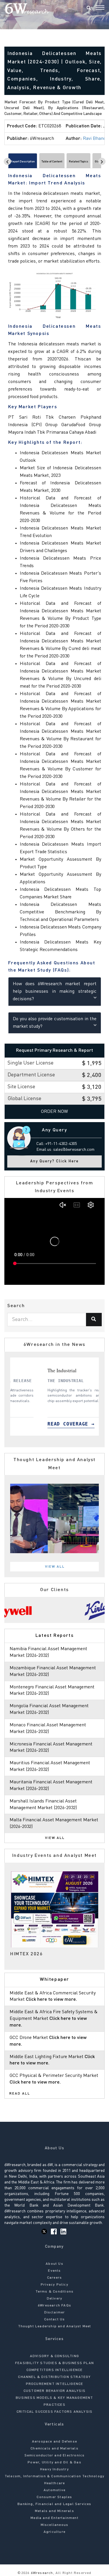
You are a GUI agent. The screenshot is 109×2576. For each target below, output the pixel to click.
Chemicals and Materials (54, 2449)
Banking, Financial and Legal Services (54, 2504)
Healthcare (55, 2483)
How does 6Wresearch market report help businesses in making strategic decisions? (55, 992)
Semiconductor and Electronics (55, 2456)
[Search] (89, 8)
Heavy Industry (54, 2469)
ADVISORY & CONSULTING (54, 2356)
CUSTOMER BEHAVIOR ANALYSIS (54, 2391)
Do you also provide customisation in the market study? (55, 1023)
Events (54, 2271)
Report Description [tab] (23, 162)
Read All (20, 2094)
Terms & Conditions (55, 2292)
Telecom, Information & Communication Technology (54, 2476)
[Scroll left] (7, 161)
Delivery (55, 2299)
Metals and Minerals (54, 2511)
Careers (54, 2278)
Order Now (54, 1112)
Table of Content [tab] (52, 162)
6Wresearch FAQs (54, 2306)
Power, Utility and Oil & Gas (54, 2463)
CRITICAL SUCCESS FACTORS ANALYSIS (55, 2412)
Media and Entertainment (54, 2518)
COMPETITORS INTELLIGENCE (55, 2370)
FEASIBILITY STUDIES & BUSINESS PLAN (54, 2363)
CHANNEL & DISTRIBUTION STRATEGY (54, 2377)
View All (55, 1567)
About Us (54, 2264)
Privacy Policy (54, 2285)
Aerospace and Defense (54, 2442)
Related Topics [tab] (78, 162)
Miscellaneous (55, 2525)
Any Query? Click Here (54, 1161)
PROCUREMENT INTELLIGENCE (55, 2384)
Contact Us (55, 2320)
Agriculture (54, 2532)
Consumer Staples (54, 2497)
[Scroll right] (102, 161)
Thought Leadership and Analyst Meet (55, 2326)
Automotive (54, 2490)
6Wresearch (41, 2573)
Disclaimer (55, 2313)
